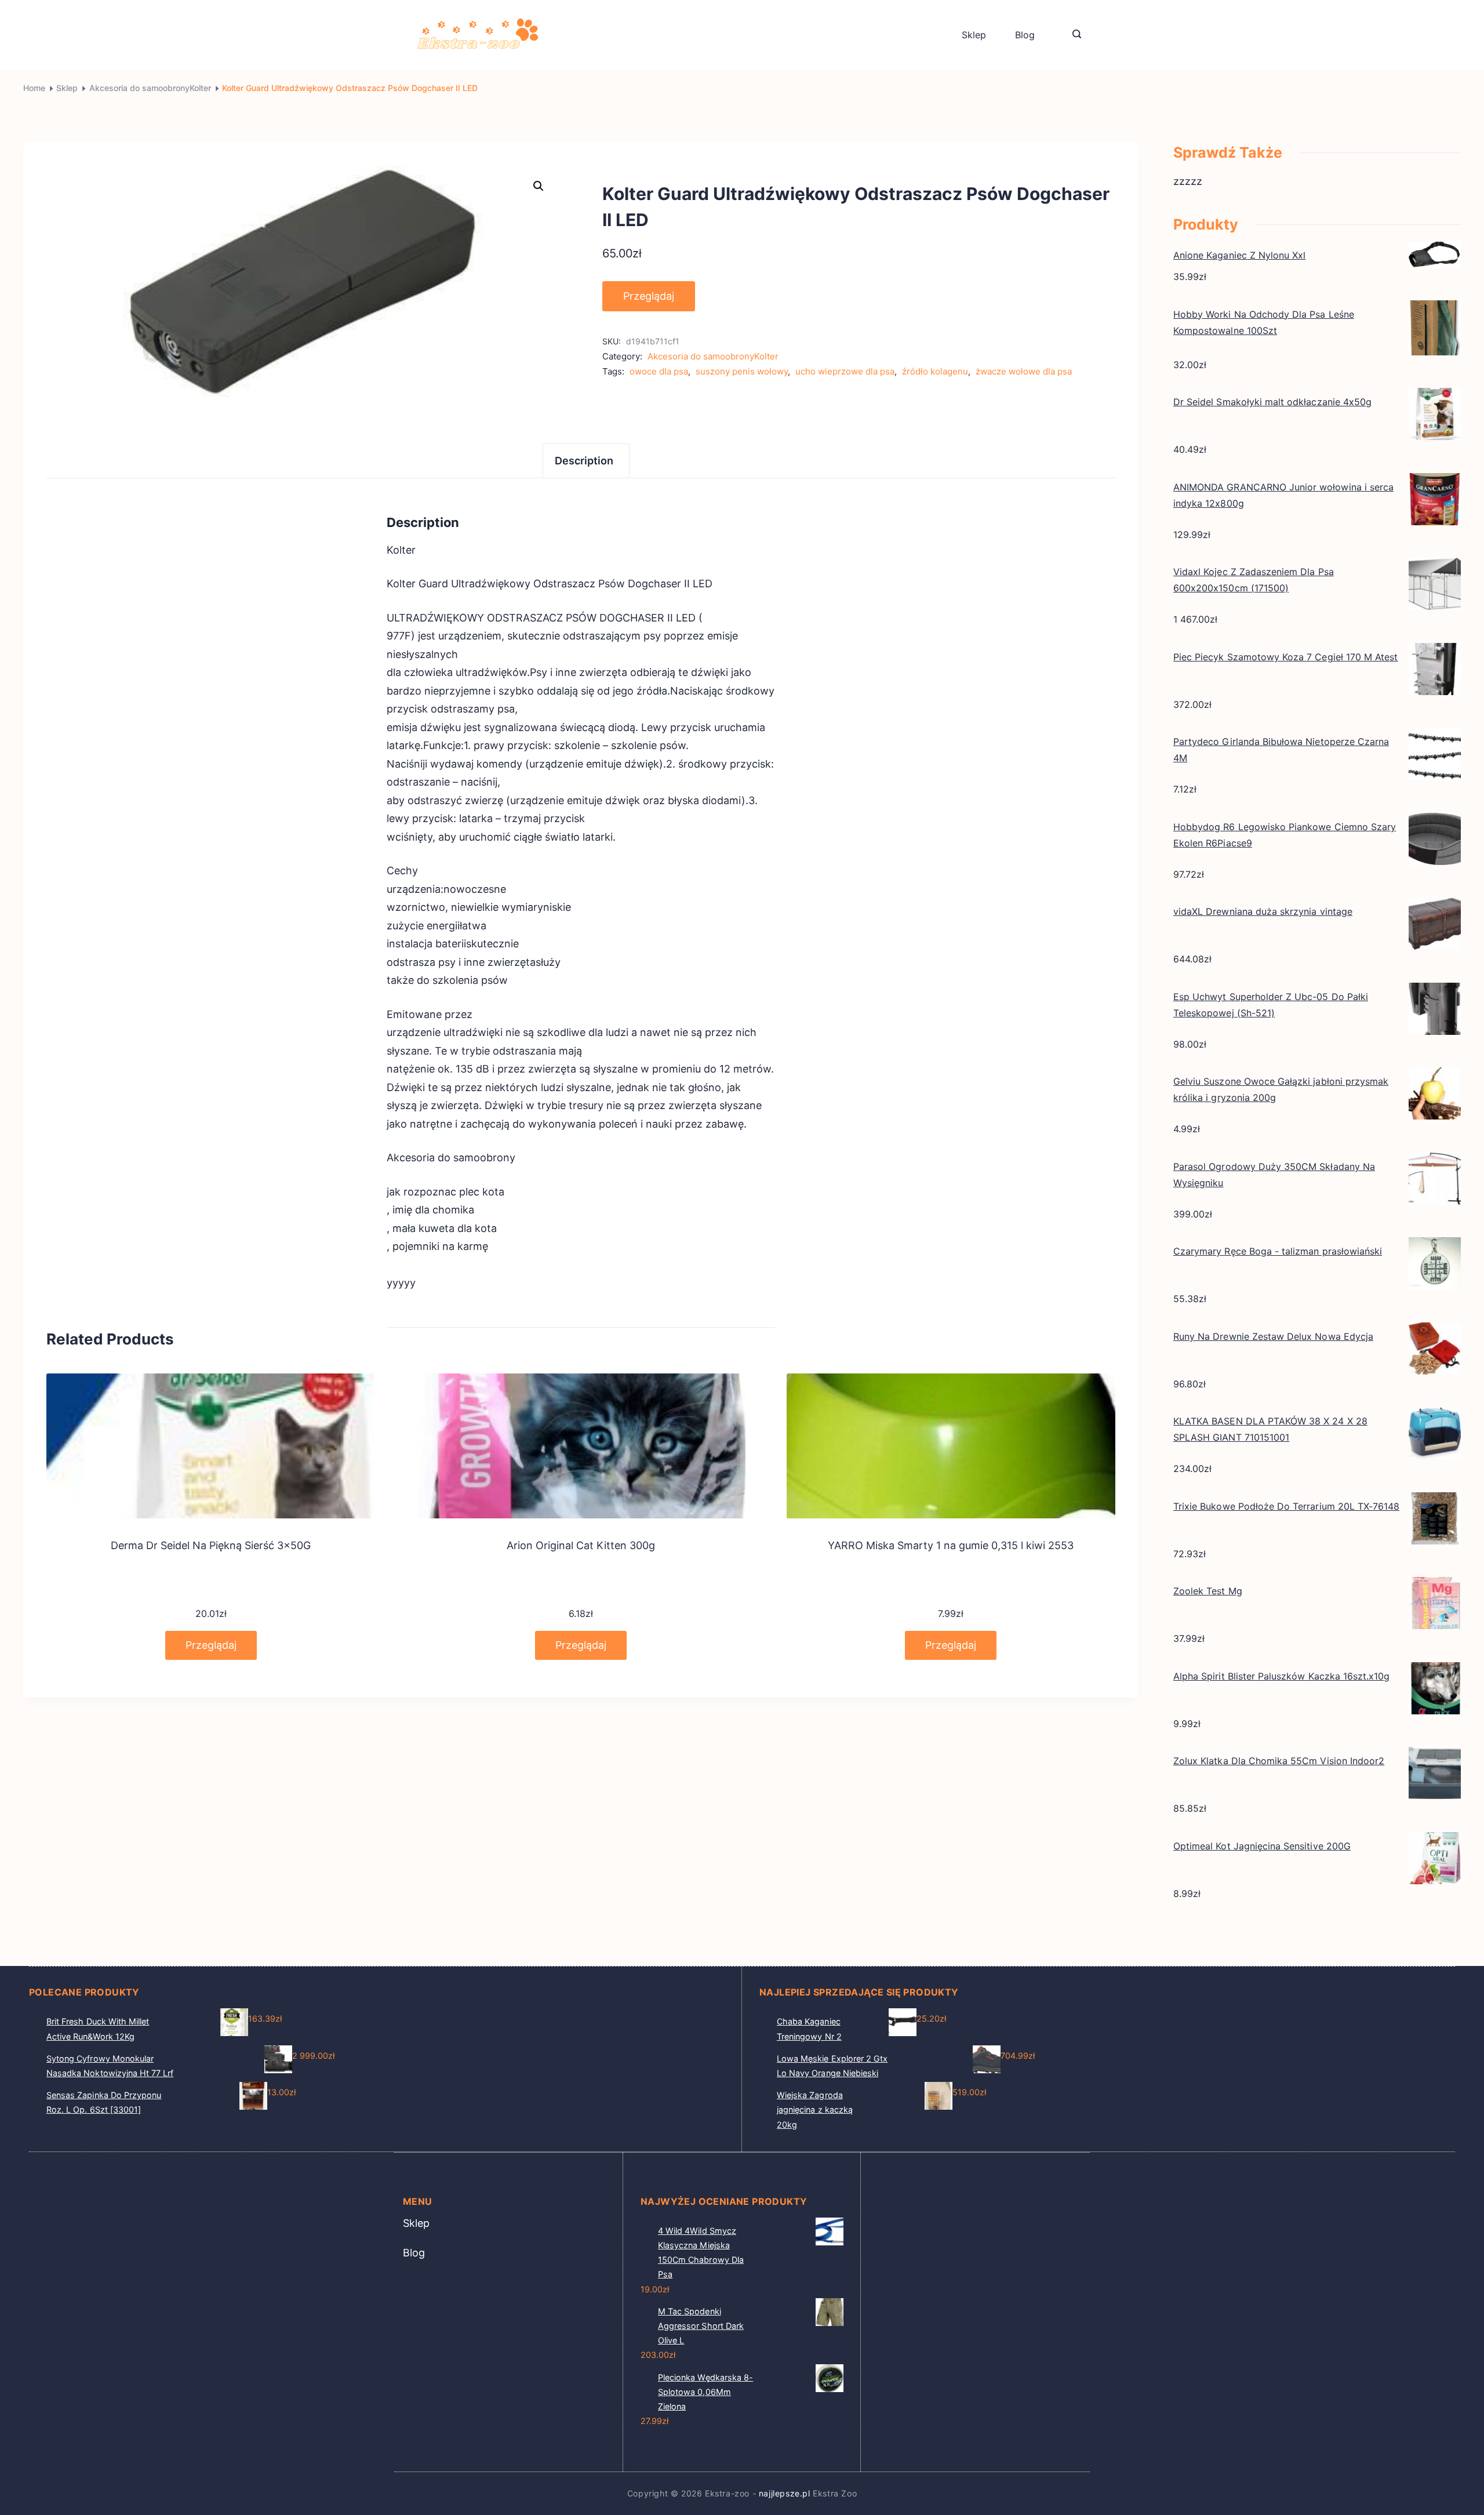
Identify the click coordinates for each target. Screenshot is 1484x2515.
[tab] (586, 461)
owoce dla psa (659, 371)
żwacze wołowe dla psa (1024, 371)
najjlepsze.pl (785, 2493)
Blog (1025, 35)
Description (584, 461)
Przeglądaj (649, 296)
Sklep (974, 35)
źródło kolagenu (935, 371)
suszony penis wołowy (742, 371)
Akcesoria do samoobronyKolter (713, 356)
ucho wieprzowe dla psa (845, 371)
